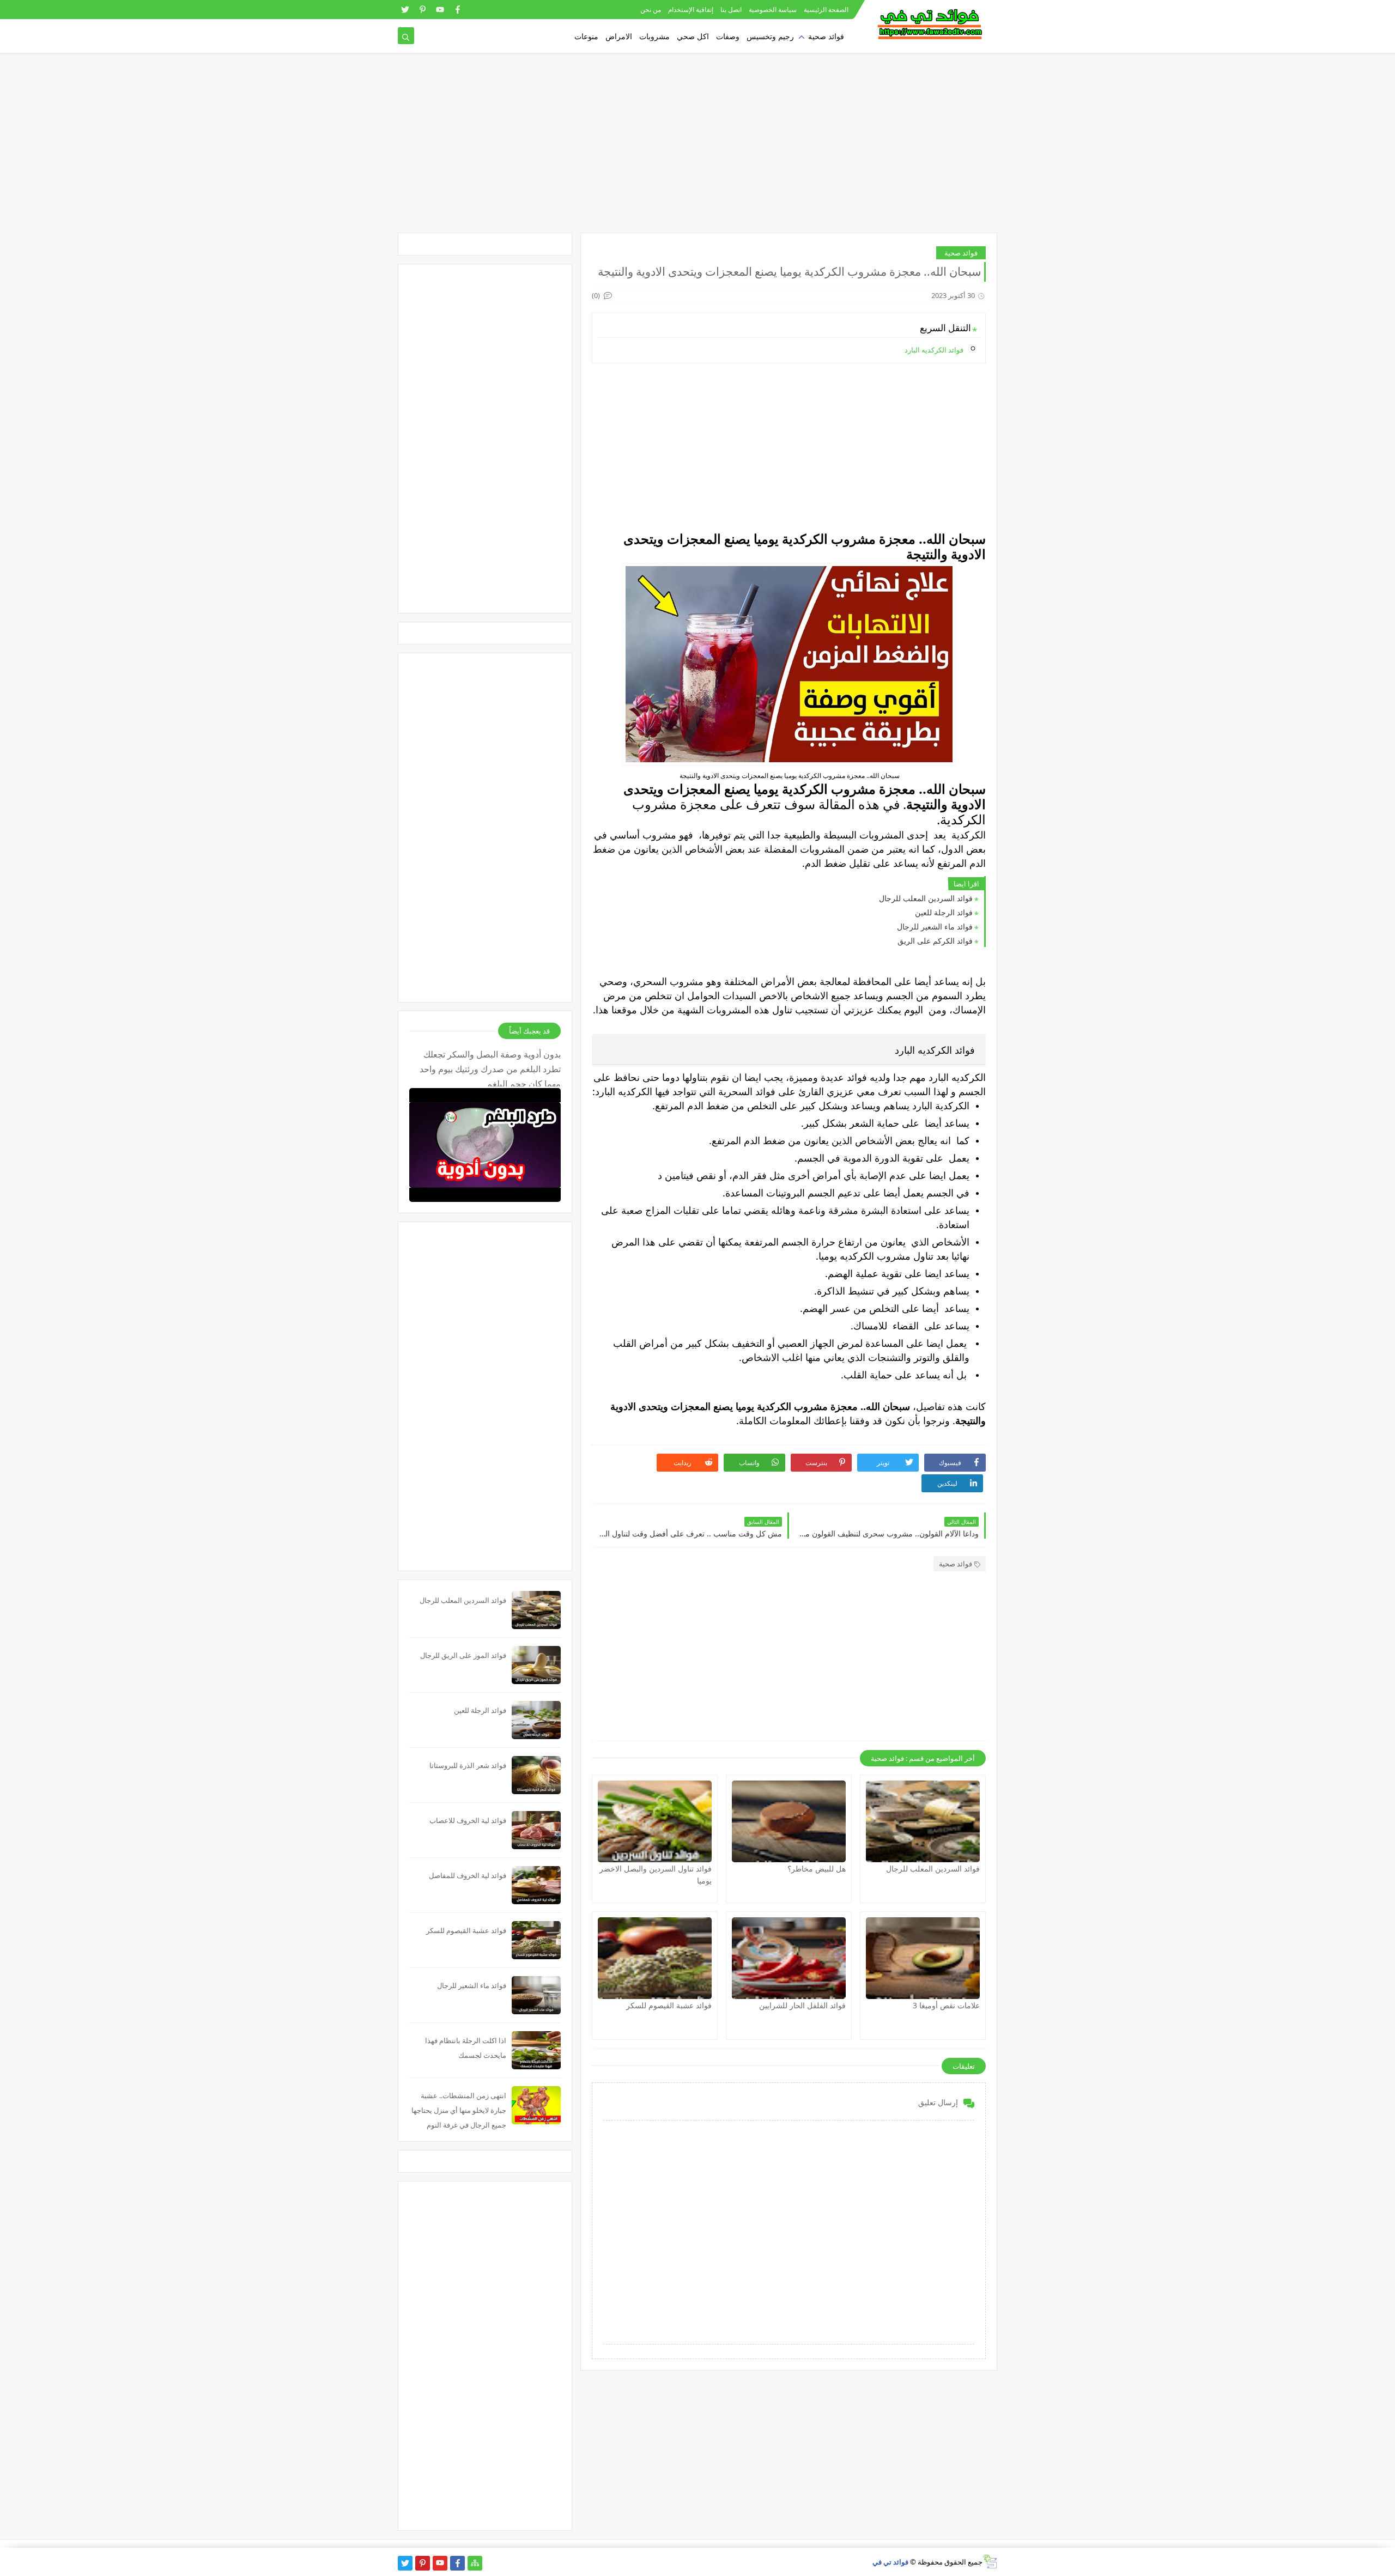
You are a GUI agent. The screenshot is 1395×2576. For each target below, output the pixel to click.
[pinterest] (423, 10)
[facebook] (457, 10)
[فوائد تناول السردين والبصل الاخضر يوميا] (655, 1821)
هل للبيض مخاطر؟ (817, 1869)
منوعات (586, 36)
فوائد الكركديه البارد (934, 350)
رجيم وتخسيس (770, 36)
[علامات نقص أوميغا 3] (923, 1958)
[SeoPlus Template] (990, 2562)
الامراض (619, 36)
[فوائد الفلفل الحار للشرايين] (789, 1958)
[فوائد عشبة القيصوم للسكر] (655, 1958)
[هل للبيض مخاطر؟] (789, 1821)
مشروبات (654, 36)
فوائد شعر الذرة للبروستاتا (468, 1765)
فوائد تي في (890, 2562)
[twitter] (405, 10)
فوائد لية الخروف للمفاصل (468, 1875)
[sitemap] (475, 2563)
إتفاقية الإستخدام (691, 10)
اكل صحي (693, 36)
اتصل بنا (731, 10)
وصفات (728, 36)
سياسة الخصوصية (773, 10)
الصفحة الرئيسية (826, 10)
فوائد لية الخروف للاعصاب (468, 1820)
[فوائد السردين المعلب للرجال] (923, 1821)
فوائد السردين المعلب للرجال (926, 898)
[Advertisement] (697, 148)
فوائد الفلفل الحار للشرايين (802, 2005)
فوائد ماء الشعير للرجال (935, 926)
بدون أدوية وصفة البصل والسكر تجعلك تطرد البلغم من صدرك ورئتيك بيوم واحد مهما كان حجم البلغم (490, 1067)
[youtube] (440, 10)
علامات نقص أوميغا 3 (946, 2005)
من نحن (651, 10)
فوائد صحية (826, 36)
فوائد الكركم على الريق (935, 941)
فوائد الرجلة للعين (944, 912)
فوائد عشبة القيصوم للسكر (669, 2005)
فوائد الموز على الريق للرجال (463, 1655)
